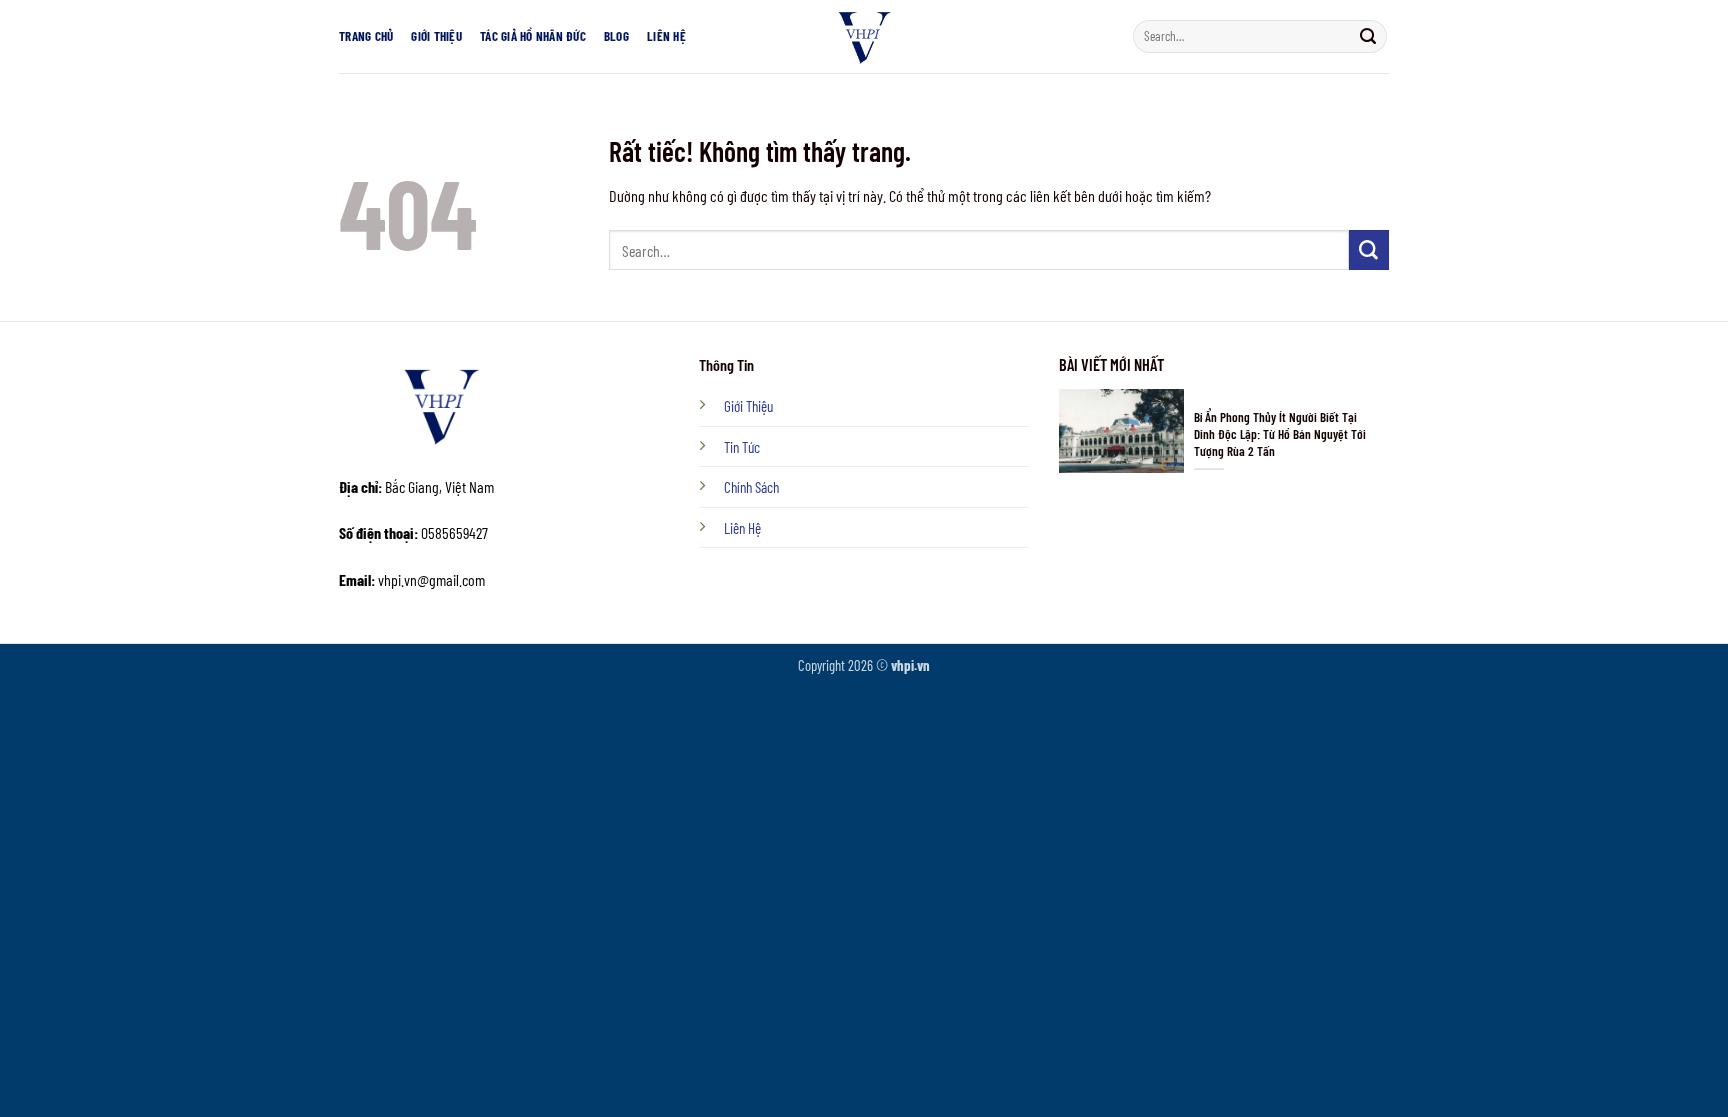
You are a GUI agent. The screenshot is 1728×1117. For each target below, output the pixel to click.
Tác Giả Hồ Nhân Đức (533, 36)
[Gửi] (1367, 36)
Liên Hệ (666, 36)
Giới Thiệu (436, 36)
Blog (616, 36)
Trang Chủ (366, 36)
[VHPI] (864, 36)
